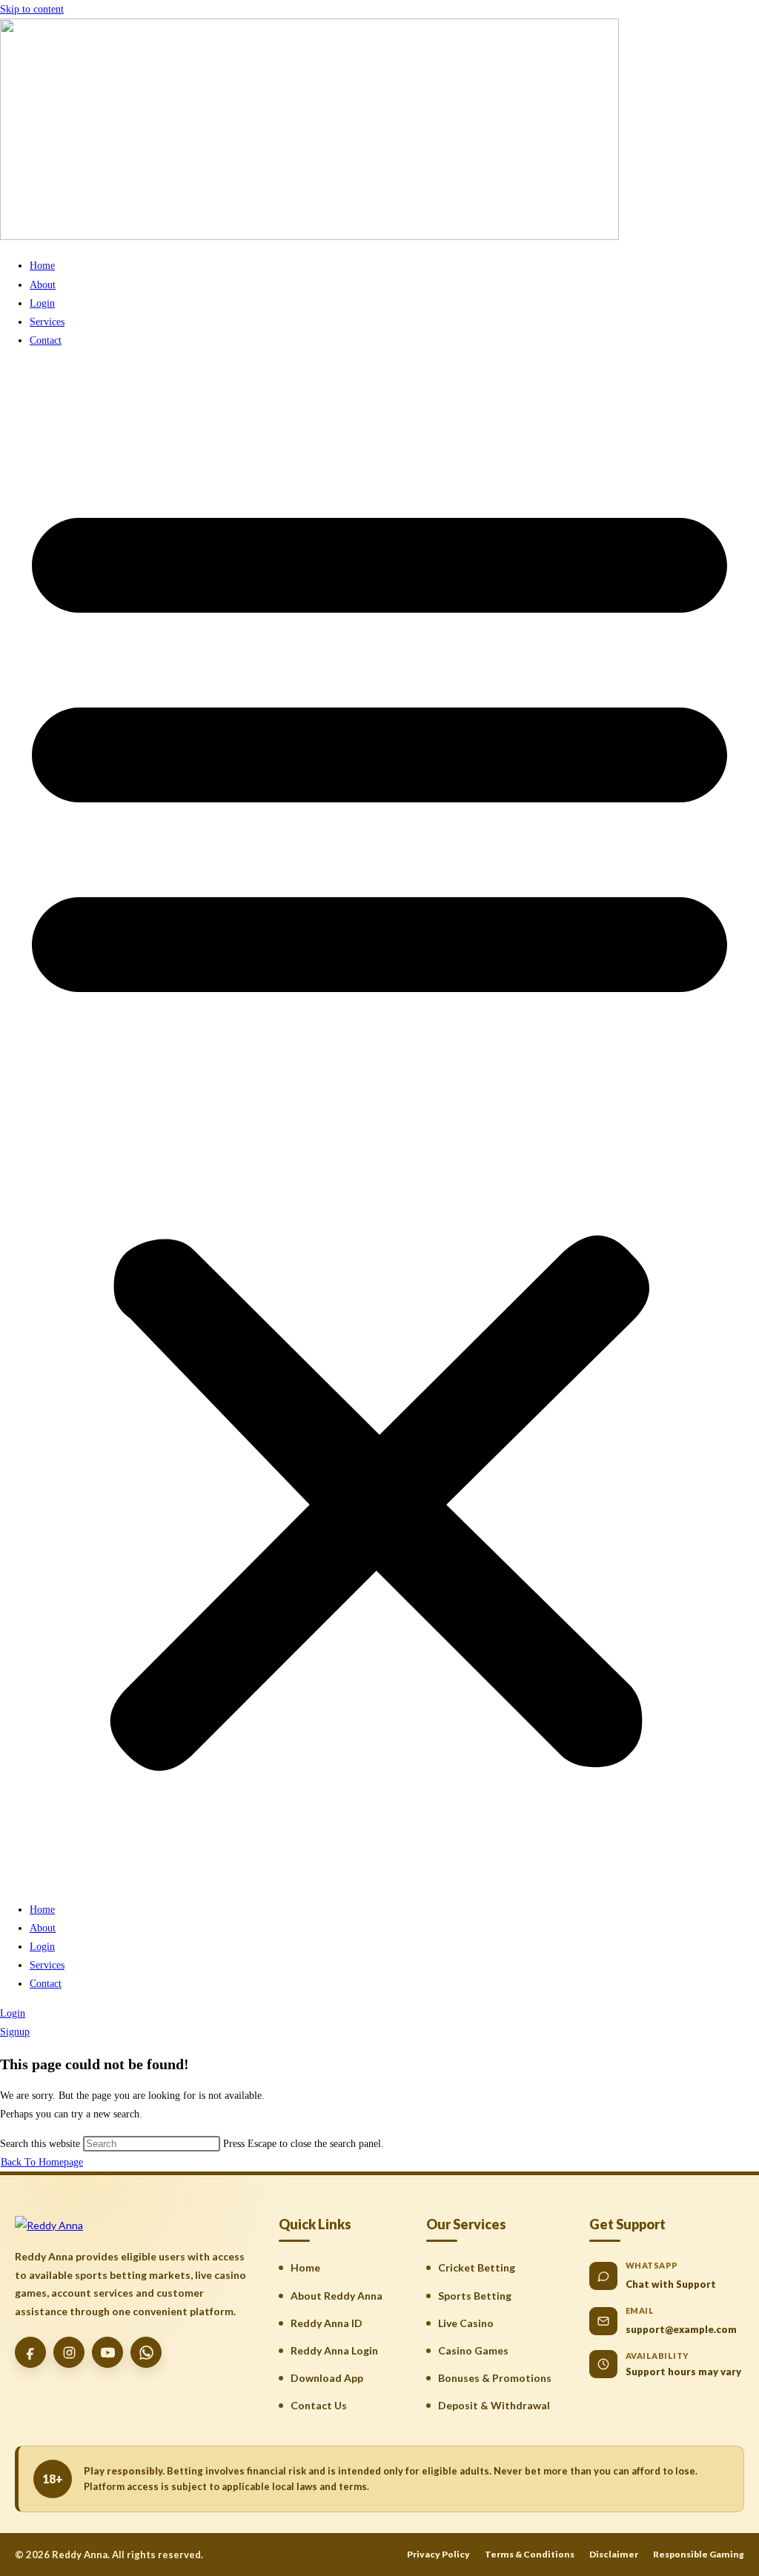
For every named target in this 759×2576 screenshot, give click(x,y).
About (43, 285)
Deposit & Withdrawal (494, 2405)
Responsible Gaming (699, 2554)
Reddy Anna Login (334, 2350)
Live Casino (466, 2323)
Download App (327, 2378)
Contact (46, 340)
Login (42, 303)
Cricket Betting (477, 2267)
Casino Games (473, 2350)
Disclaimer (614, 2554)
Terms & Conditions (530, 2554)
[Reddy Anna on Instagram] (69, 2352)
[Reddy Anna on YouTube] (107, 2352)
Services (47, 322)
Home (42, 266)
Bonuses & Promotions (495, 2378)
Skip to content (32, 9)
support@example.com (681, 2329)
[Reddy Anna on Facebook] (30, 2352)
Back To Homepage (42, 2162)
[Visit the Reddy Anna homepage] (49, 2225)
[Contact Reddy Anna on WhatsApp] (146, 2352)
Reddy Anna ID (327, 2323)
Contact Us (319, 2405)
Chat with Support (671, 2284)
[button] (379, 1125)
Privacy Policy (438, 2554)
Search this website (42, 2144)
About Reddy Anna (337, 2296)
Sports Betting (475, 2296)
